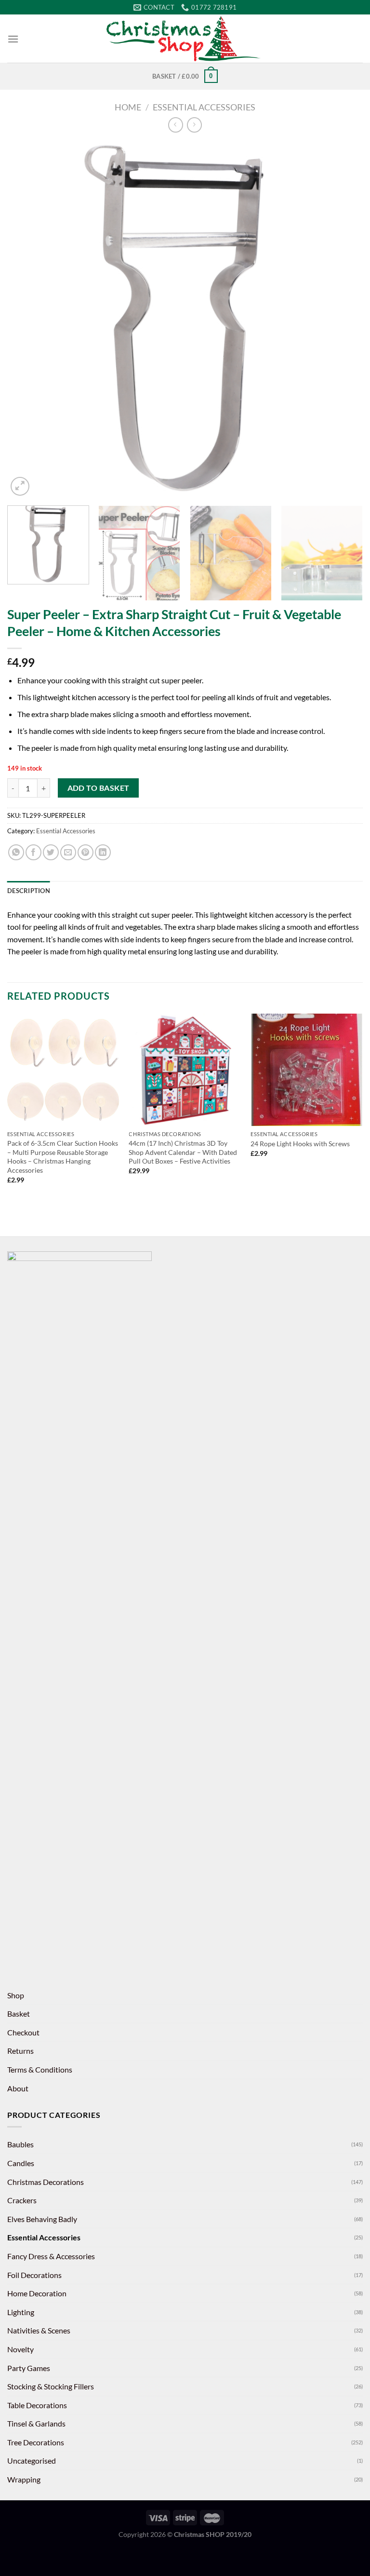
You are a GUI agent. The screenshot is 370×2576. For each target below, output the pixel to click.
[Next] (344, 320)
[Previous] (26, 320)
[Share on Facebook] (33, 852)
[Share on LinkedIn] (103, 852)
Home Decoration (37, 2293)
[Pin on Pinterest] (86, 852)
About (18, 2088)
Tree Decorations (36, 2442)
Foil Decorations (34, 2275)
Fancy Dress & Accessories (51, 2256)
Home (128, 107)
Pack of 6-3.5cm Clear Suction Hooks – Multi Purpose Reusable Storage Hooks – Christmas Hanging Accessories (63, 1157)
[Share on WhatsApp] (16, 852)
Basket (19, 2013)
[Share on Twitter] (51, 852)
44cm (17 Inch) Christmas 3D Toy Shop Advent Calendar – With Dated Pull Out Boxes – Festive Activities (183, 1152)
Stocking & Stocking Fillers (51, 2386)
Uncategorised (32, 2461)
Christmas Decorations (46, 2182)
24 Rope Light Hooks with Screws (300, 1144)
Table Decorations (37, 2405)
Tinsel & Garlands (36, 2423)
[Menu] (13, 39)
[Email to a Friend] (68, 852)
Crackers (22, 2200)
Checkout (23, 2032)
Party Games (29, 2368)
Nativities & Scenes (39, 2330)
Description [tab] (29, 891)
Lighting (21, 2312)
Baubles (20, 2144)
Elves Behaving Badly (42, 2219)
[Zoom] (20, 486)
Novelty (20, 2349)
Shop (16, 1995)
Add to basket (99, 788)
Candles (21, 2163)
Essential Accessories (204, 107)
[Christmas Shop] (185, 39)
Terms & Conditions (40, 2069)
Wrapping (24, 2479)
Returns (20, 2051)
